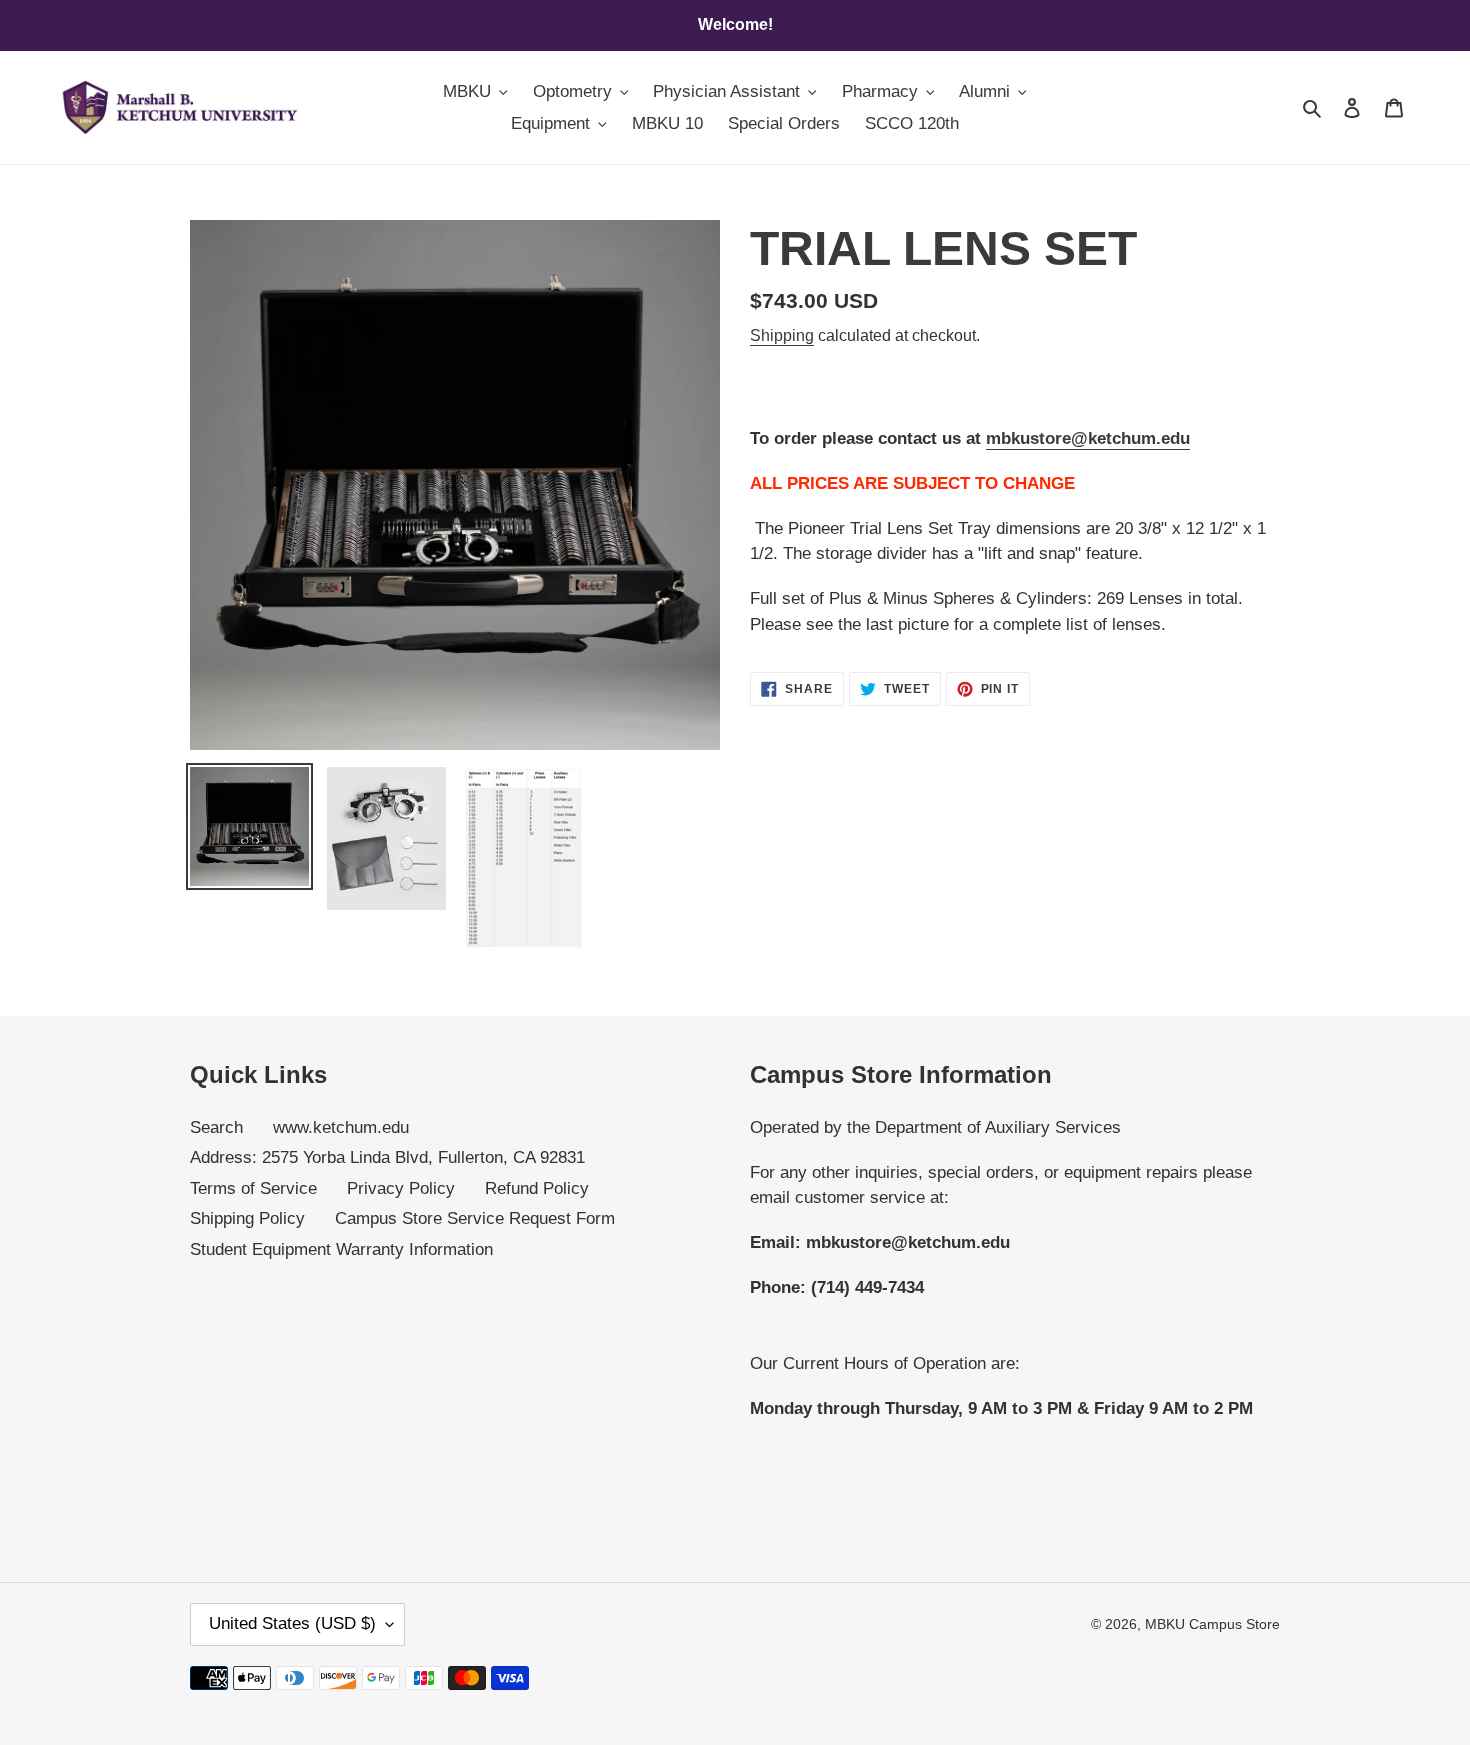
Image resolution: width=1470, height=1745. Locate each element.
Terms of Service (253, 1188)
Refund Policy (537, 1188)
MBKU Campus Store (1212, 1624)
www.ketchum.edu (341, 1127)
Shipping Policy (247, 1218)
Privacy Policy (401, 1188)
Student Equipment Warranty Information (341, 1249)
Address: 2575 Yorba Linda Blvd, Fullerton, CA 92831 (387, 1157)
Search (216, 1127)
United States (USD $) (292, 1623)
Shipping (782, 335)
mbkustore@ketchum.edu (1088, 438)
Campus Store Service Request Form (475, 1218)
